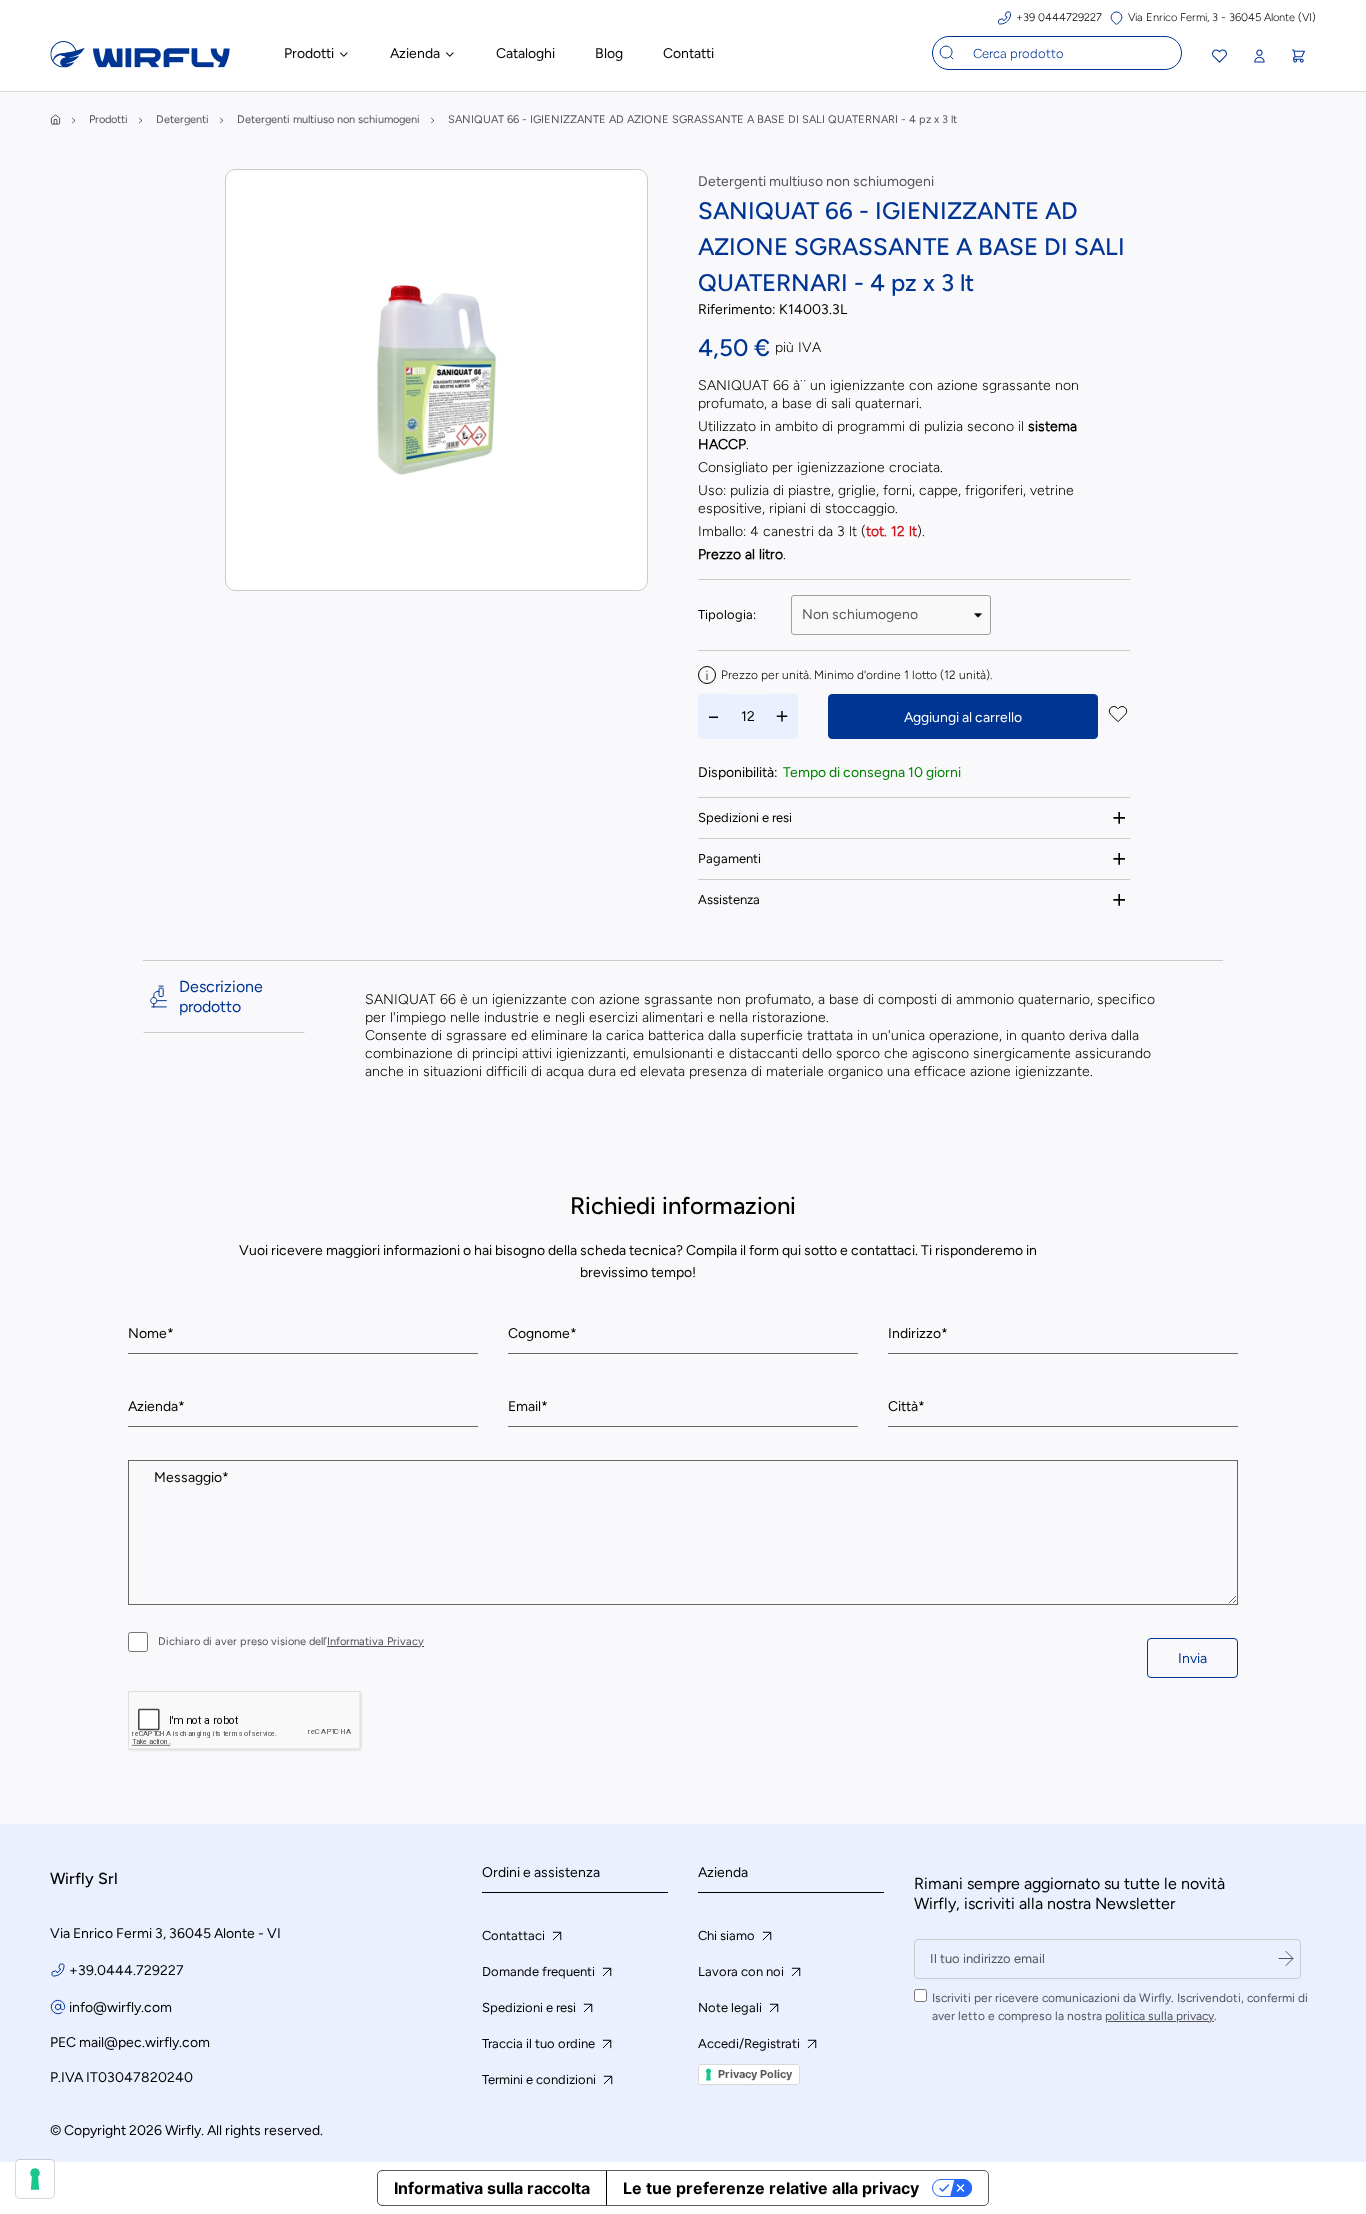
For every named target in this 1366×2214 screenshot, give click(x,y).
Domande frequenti (540, 1971)
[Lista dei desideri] (1219, 58)
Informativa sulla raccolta (492, 2188)
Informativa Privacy (375, 1641)
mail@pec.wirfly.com (144, 2042)
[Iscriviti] (1286, 1959)
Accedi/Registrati (750, 2043)
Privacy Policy (755, 2074)
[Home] (55, 119)
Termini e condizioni (540, 2079)
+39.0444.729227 (126, 1970)
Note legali (731, 2007)
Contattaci (515, 1935)
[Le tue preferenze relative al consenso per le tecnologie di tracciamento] (35, 2179)
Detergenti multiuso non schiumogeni (816, 181)
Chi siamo (728, 1935)
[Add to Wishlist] (1118, 716)
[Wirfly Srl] (140, 62)
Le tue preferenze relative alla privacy (771, 2188)
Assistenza (729, 899)
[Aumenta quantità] (782, 716)
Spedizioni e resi (745, 817)
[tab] (914, 817)
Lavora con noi (742, 1971)
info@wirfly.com (120, 2007)
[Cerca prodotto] (947, 53)
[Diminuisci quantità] (714, 716)
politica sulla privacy (1159, 2016)
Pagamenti (729, 858)
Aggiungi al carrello (963, 717)
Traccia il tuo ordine (540, 2043)
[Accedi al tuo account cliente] (1259, 56)
